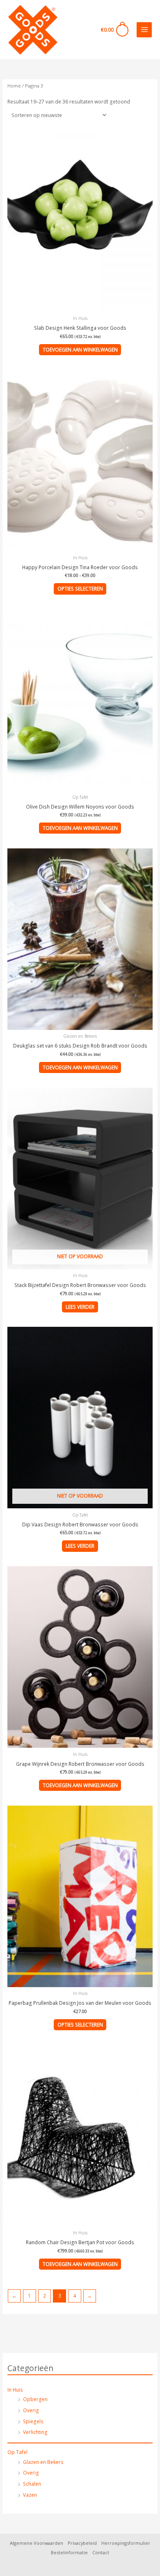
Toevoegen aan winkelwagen (80, 349)
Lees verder (80, 1307)
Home (14, 86)
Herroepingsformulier (126, 2543)
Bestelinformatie (69, 2552)
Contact (101, 2552)
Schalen (32, 2484)
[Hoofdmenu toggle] (144, 30)
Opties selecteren (80, 588)
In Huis (15, 2390)
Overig (31, 2410)
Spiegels (33, 2421)
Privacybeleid (82, 2543)
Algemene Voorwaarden (37, 2543)
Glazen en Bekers (43, 2462)
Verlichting (35, 2432)
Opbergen (35, 2399)
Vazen (30, 2495)
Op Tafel (17, 2452)
